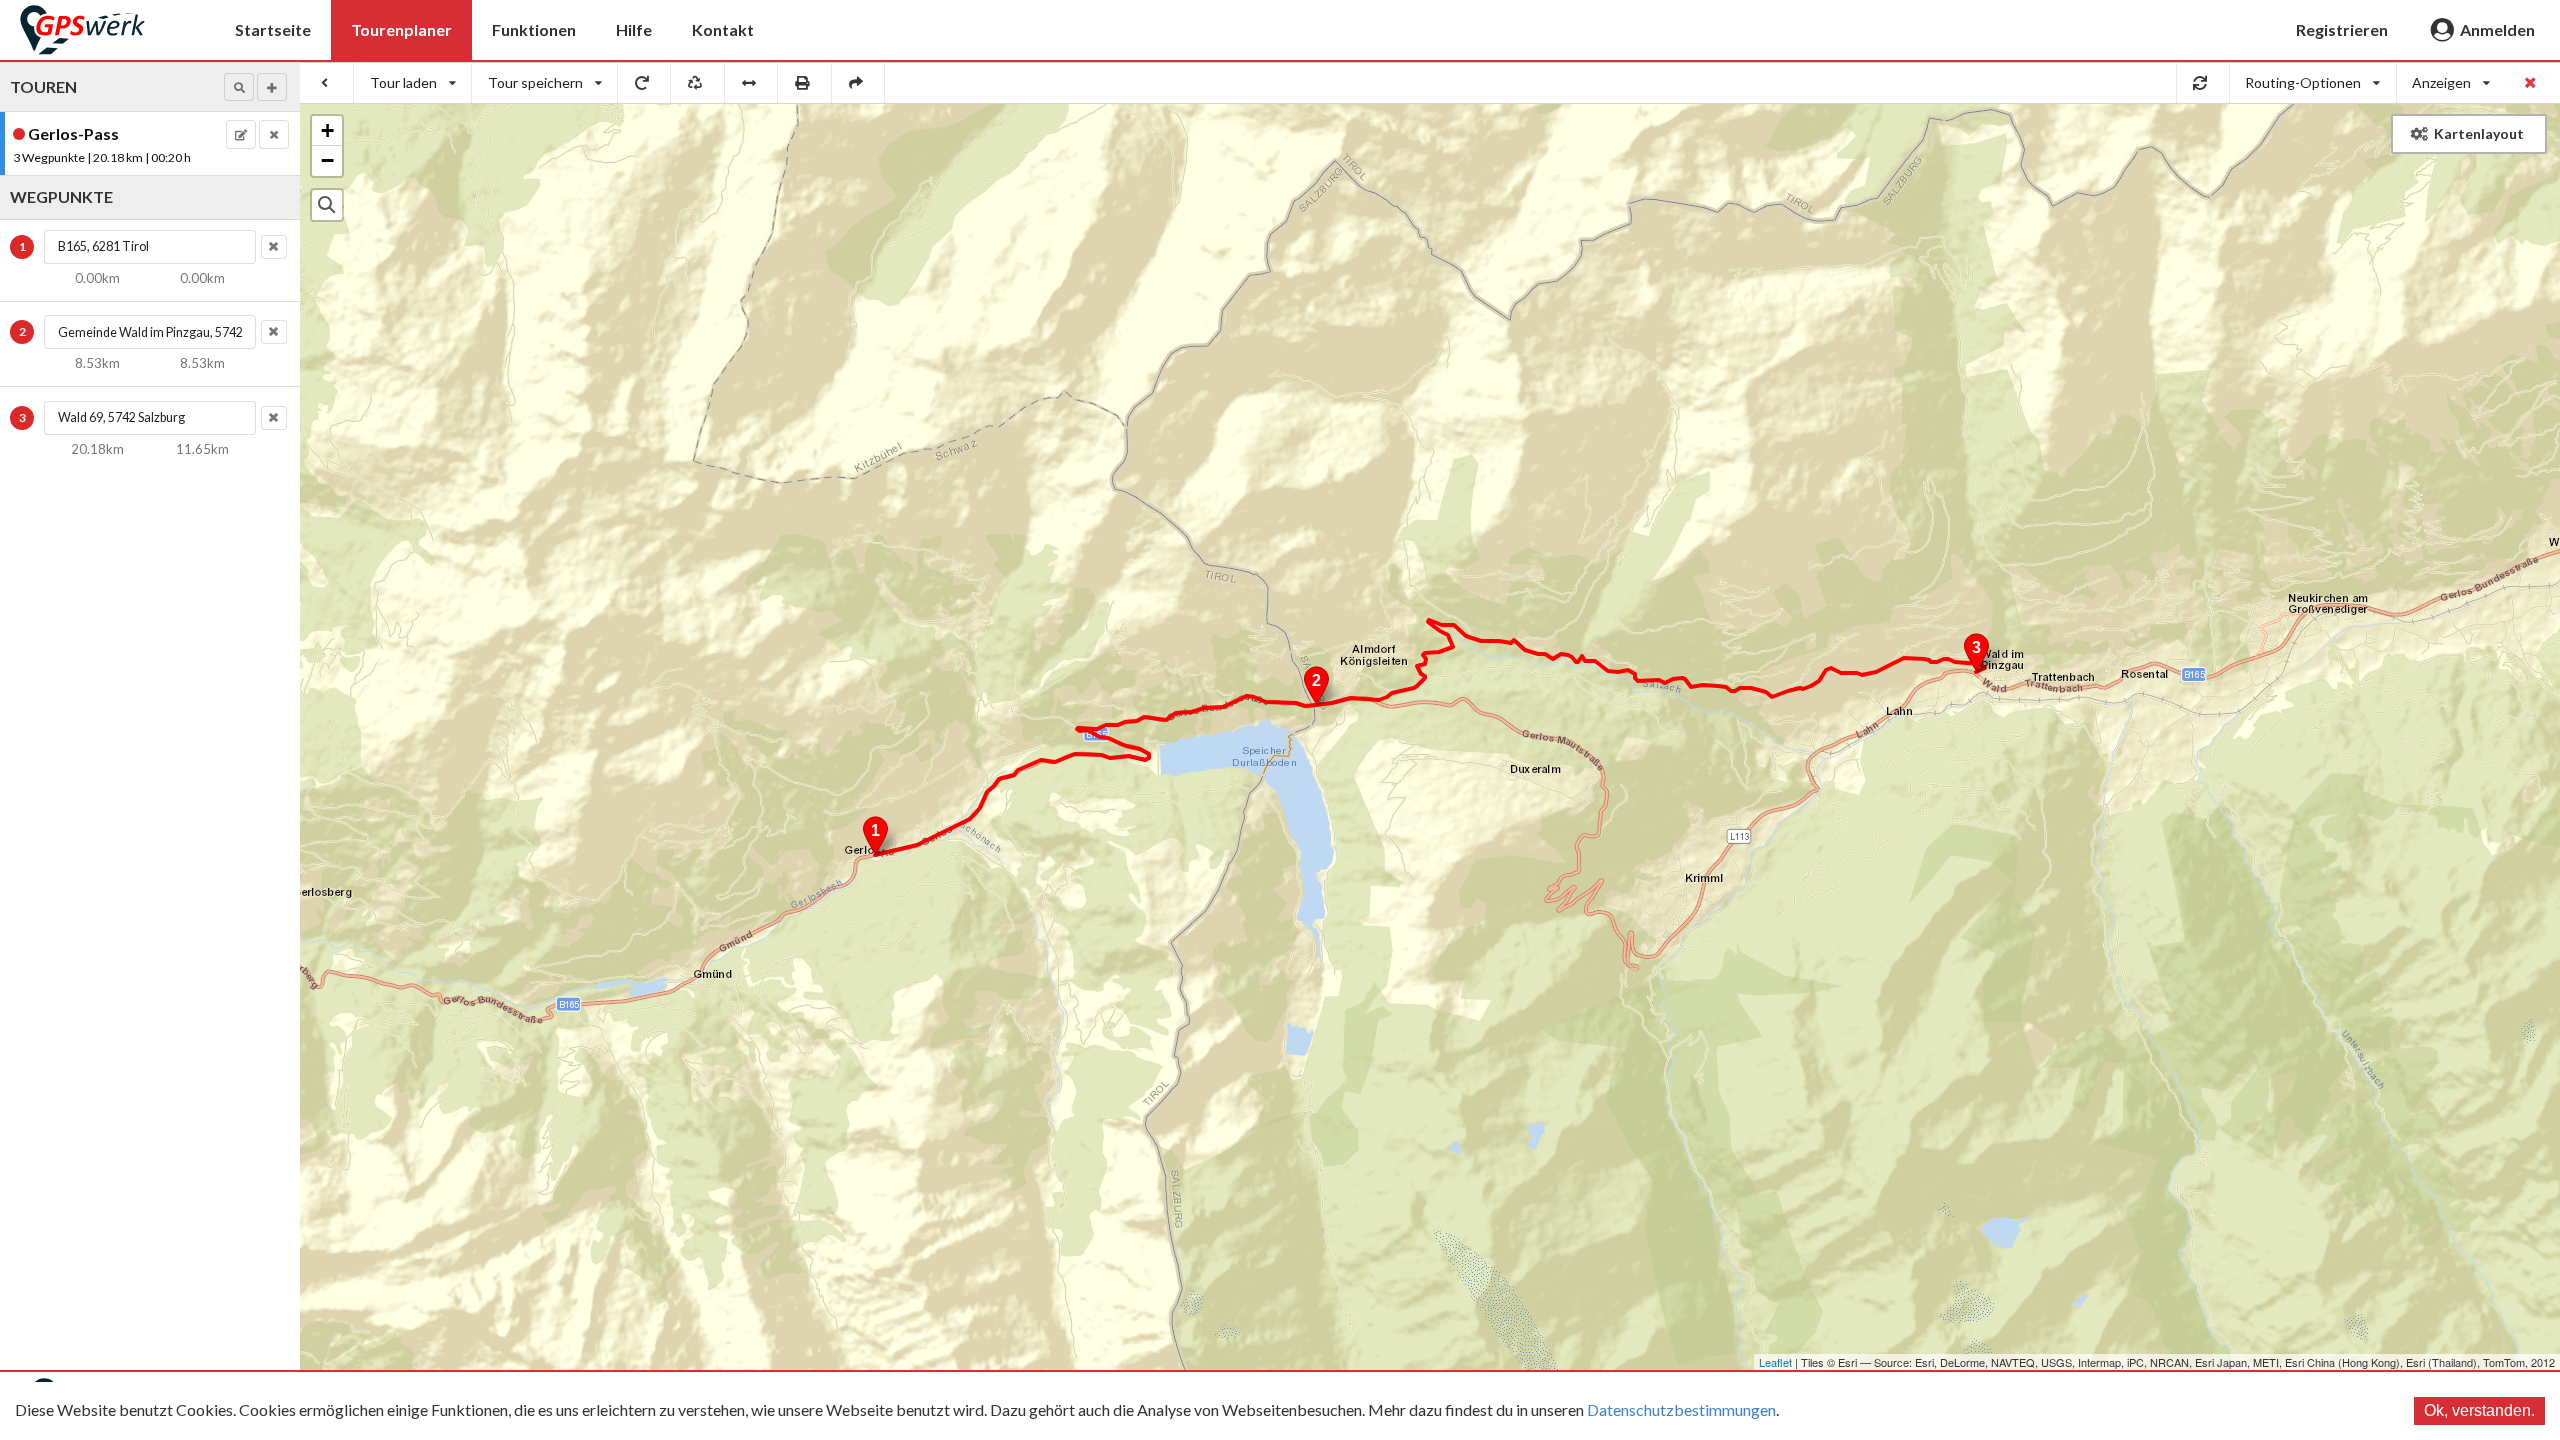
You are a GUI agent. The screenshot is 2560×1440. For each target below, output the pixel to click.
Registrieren (2342, 29)
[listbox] (413, 83)
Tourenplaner (401, 29)
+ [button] (327, 130)
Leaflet (1775, 1362)
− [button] (327, 160)
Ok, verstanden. (2479, 1410)
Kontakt (723, 29)
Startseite (273, 29)
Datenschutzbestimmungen (1681, 1409)
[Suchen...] (327, 205)
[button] (239, 87)
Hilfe (634, 29)
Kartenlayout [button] (2479, 133)
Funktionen (534, 29)
